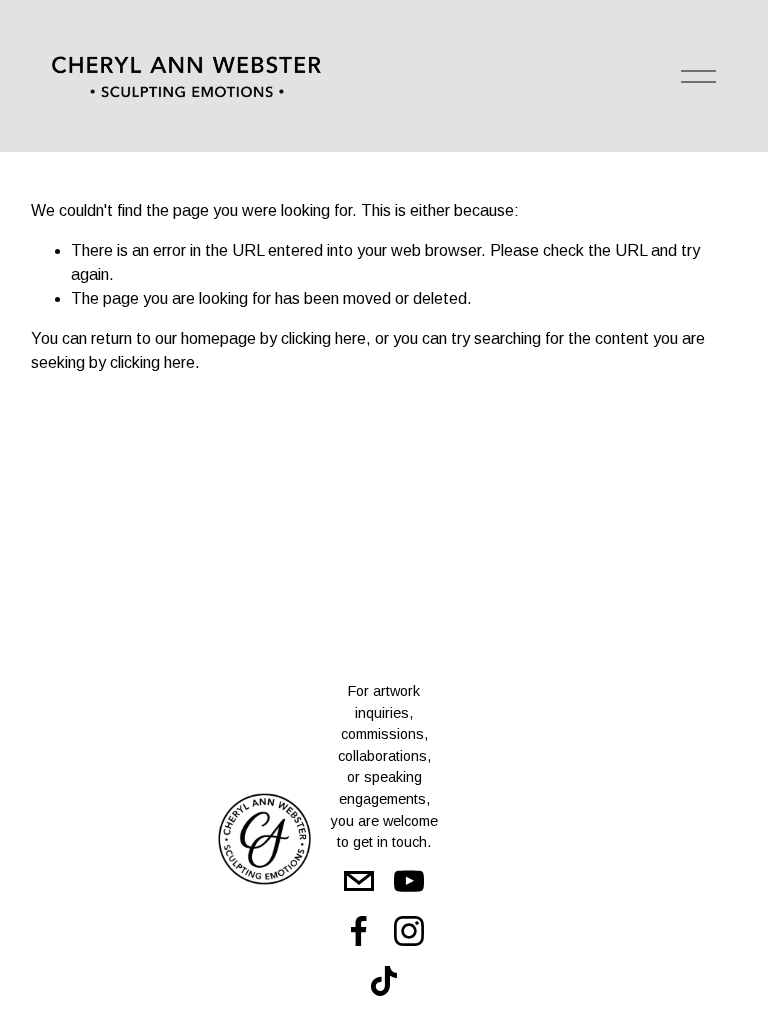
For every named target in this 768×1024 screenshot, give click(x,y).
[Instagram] (409, 931)
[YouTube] (409, 881)
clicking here (323, 338)
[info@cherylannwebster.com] (359, 881)
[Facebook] (359, 931)
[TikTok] (384, 981)
